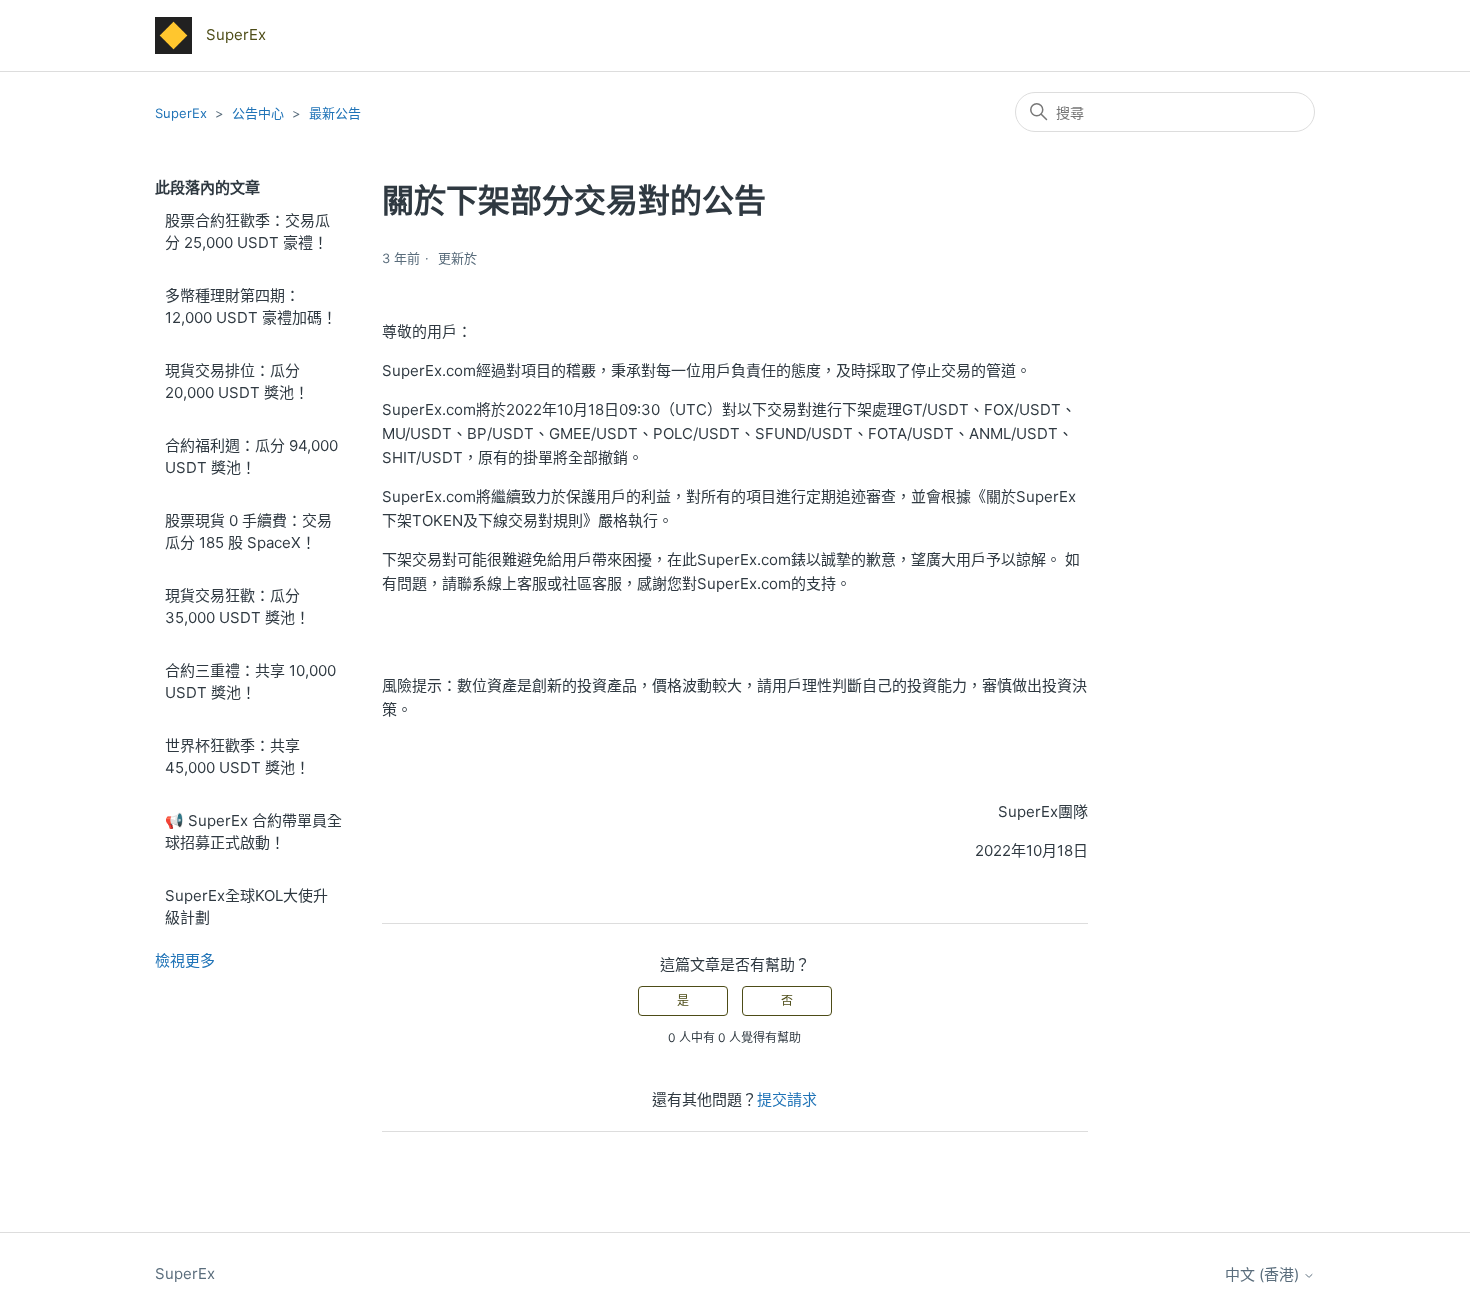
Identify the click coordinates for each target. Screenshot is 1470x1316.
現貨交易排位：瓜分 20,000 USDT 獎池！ (237, 382)
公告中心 (258, 113)
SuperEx (181, 113)
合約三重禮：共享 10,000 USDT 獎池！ (250, 682)
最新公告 (335, 113)
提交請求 (787, 1099)
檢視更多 (185, 960)
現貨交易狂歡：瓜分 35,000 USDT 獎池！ (237, 607)
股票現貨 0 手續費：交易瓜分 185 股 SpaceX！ (248, 532)
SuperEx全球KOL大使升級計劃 (246, 907)
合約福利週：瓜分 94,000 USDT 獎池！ (251, 457)
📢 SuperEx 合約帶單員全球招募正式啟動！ (253, 832)
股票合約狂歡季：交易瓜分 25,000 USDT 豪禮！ (247, 232)
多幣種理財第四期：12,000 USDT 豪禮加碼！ (251, 307)
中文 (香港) (1264, 1274)
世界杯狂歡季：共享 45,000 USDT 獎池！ (237, 757)
